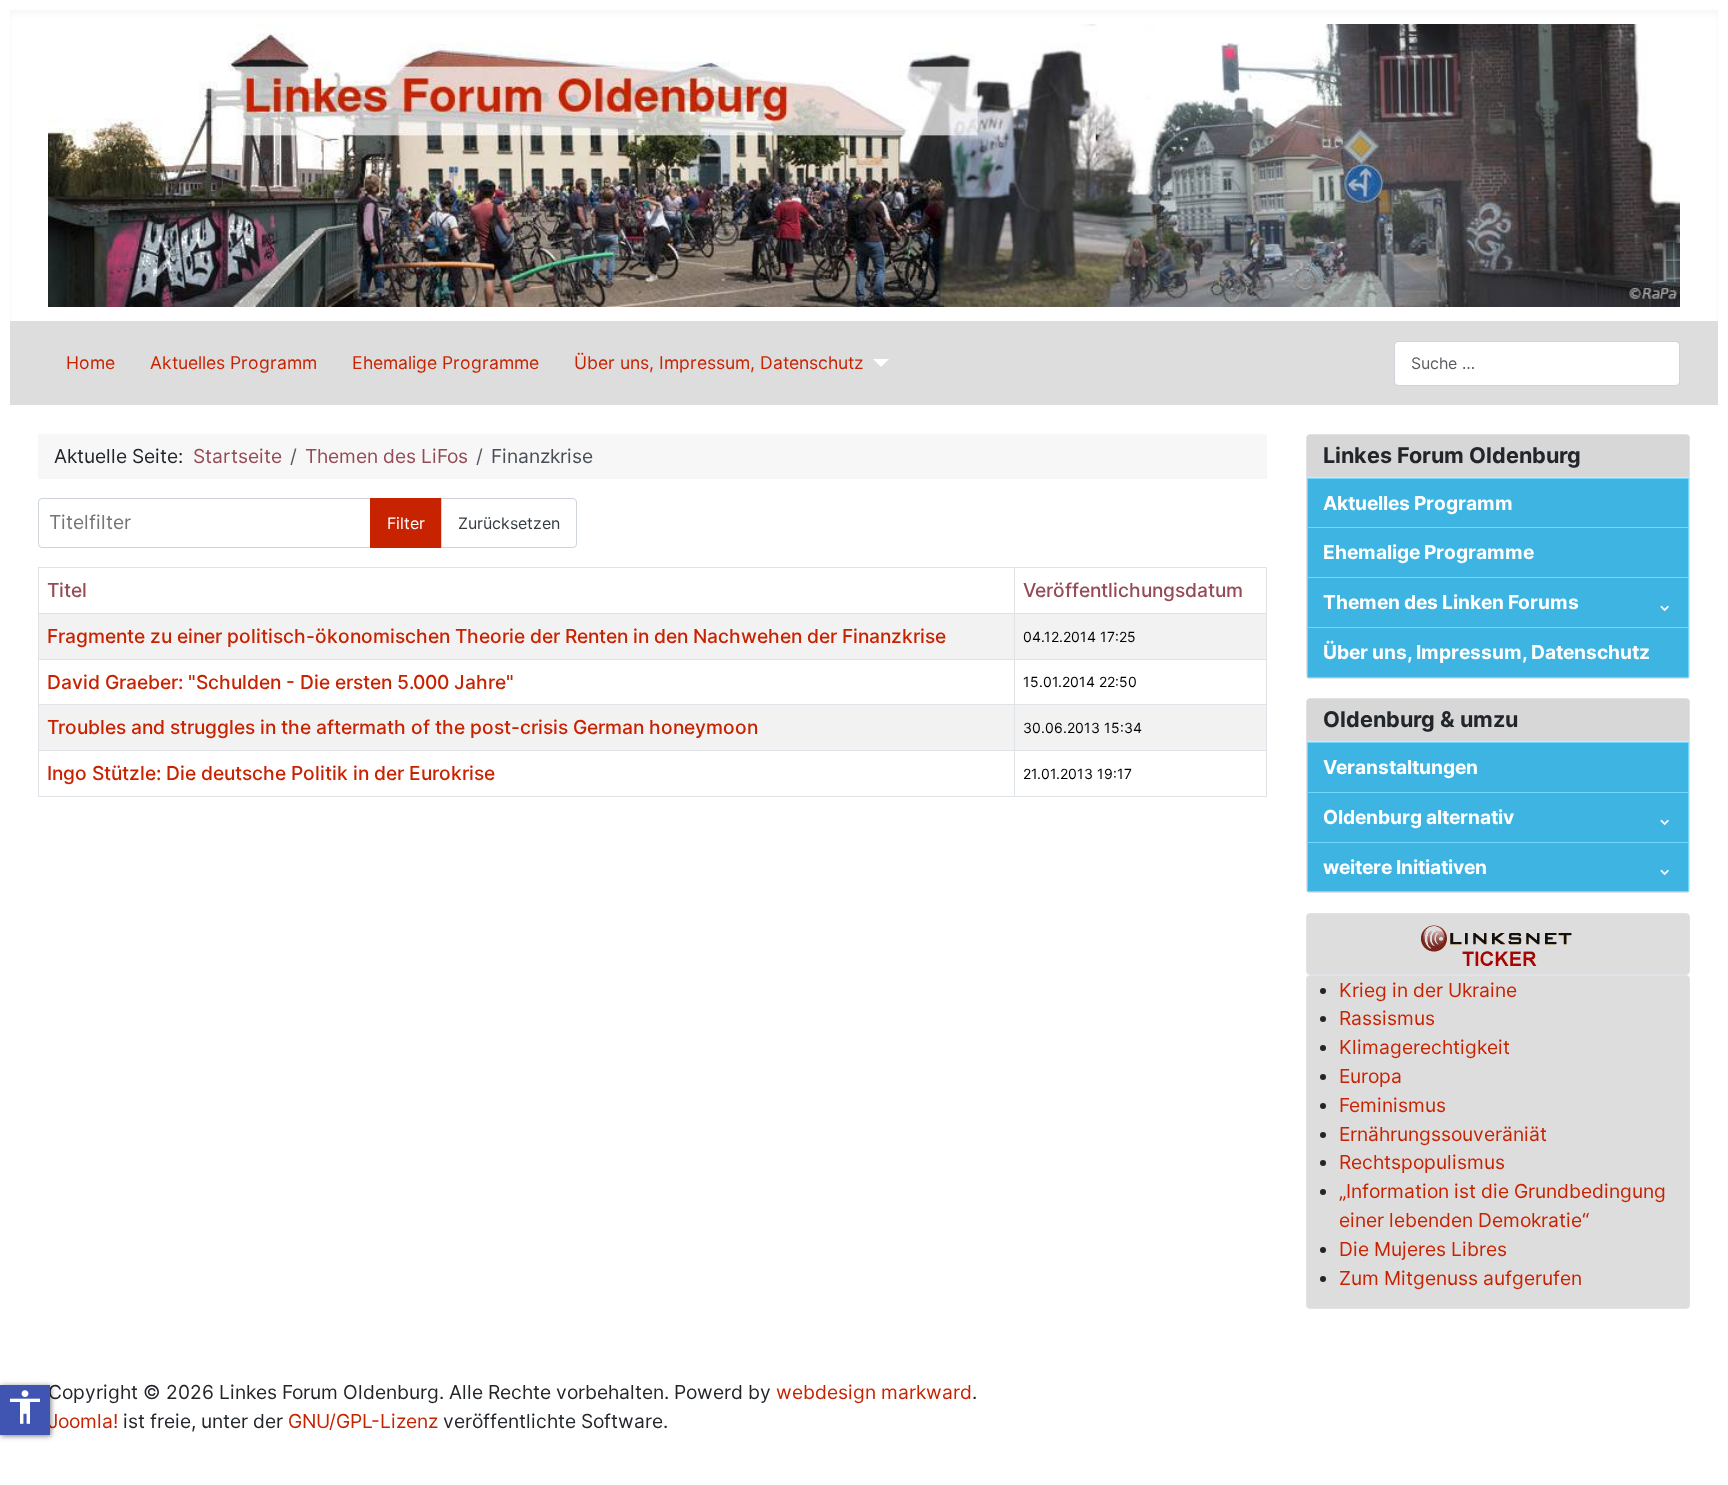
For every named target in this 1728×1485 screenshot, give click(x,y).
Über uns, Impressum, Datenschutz (719, 362)
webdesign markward (874, 1392)
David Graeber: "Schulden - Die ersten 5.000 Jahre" (280, 682)
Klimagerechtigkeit (1424, 1047)
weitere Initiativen (1405, 867)
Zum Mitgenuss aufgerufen (1460, 1278)
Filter (406, 523)
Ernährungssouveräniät (1443, 1134)
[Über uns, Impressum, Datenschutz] (876, 363)
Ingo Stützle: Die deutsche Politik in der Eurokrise (271, 773)
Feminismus (1392, 1105)
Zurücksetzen (509, 523)
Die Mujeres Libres (1423, 1249)
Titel (67, 590)
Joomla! (83, 1421)
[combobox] (1537, 363)
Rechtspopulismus (1422, 1162)
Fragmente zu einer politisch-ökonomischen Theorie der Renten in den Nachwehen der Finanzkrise (496, 636)
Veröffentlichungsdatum (1133, 590)
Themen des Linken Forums (1451, 602)
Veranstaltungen (1400, 767)
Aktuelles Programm (233, 362)
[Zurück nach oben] (1689, 1444)
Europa (1370, 1076)
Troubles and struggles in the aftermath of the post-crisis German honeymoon (402, 727)
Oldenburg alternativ (1418, 817)
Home (90, 362)
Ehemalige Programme (445, 362)
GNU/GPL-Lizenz (363, 1421)
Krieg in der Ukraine (1428, 990)
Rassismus (1387, 1018)
